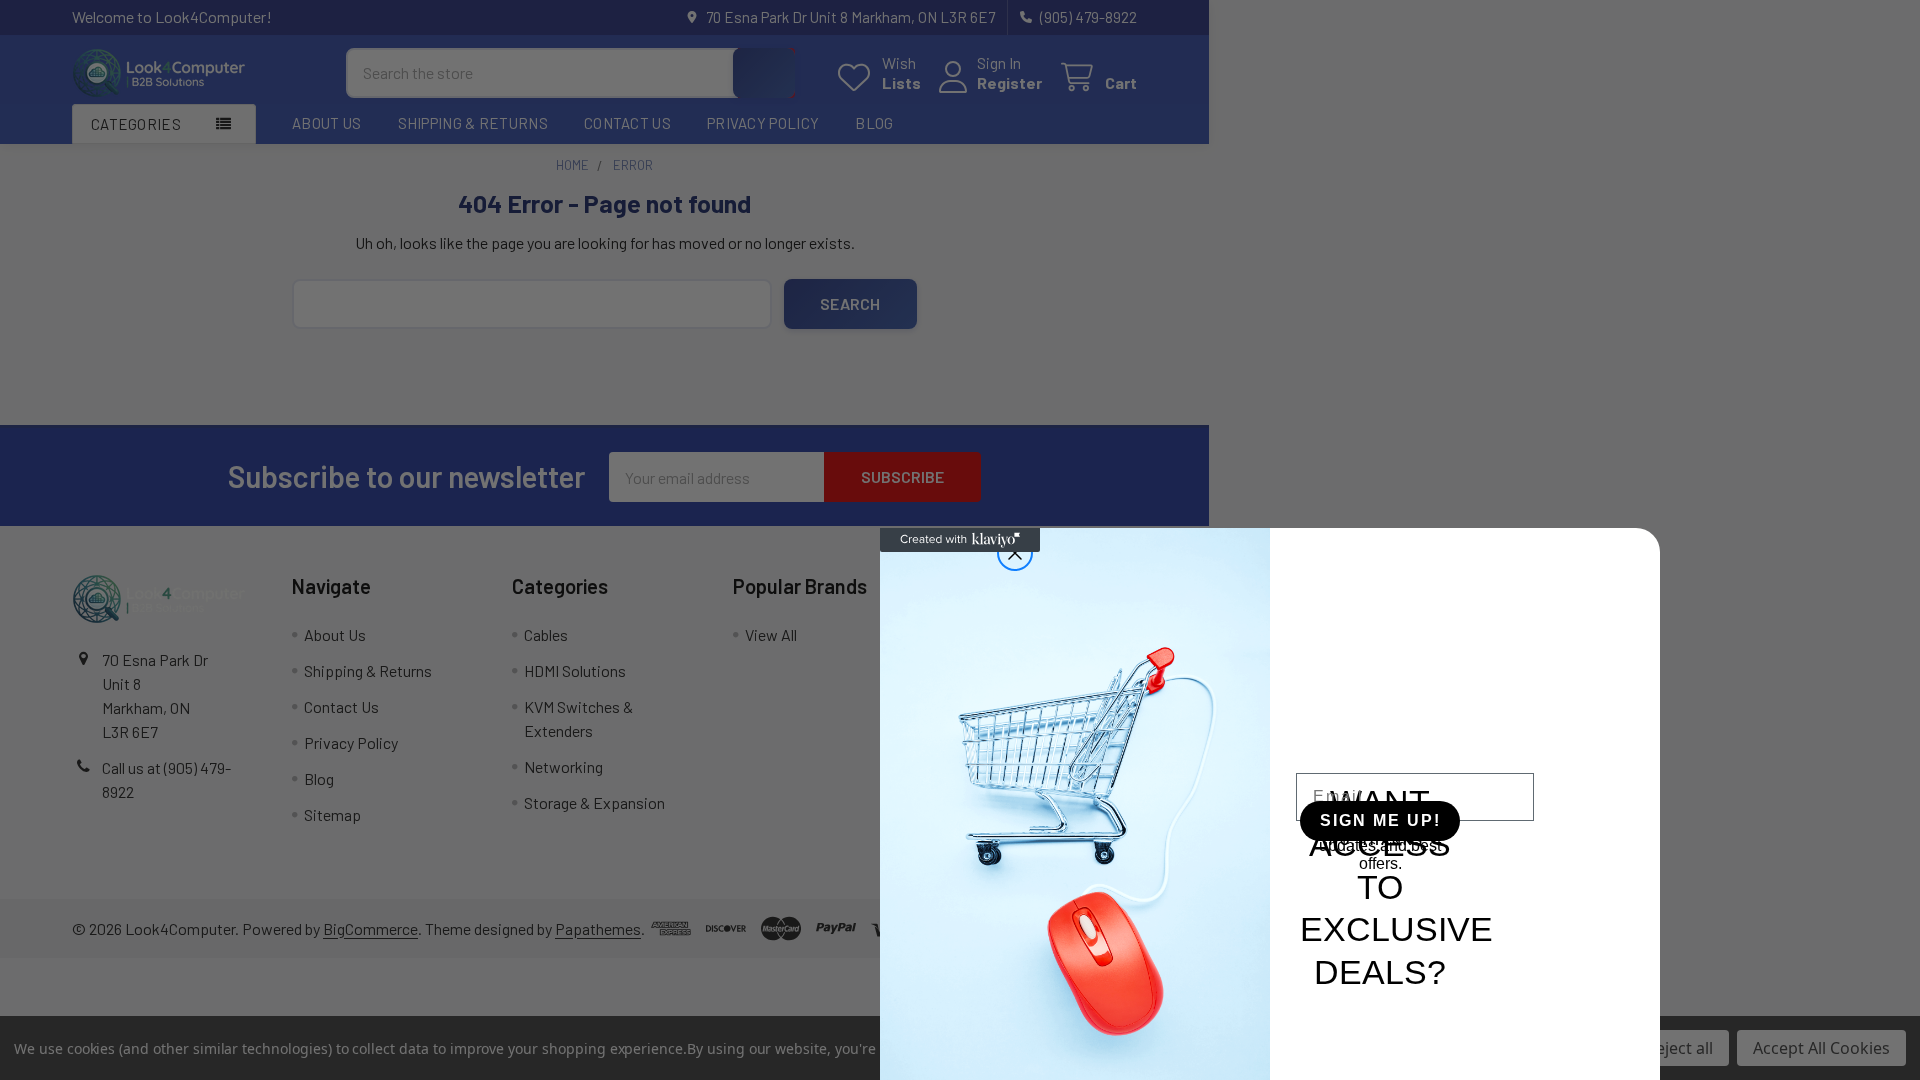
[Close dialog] (1015, 553)
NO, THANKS (1376, 841)
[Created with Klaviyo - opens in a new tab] (960, 540)
